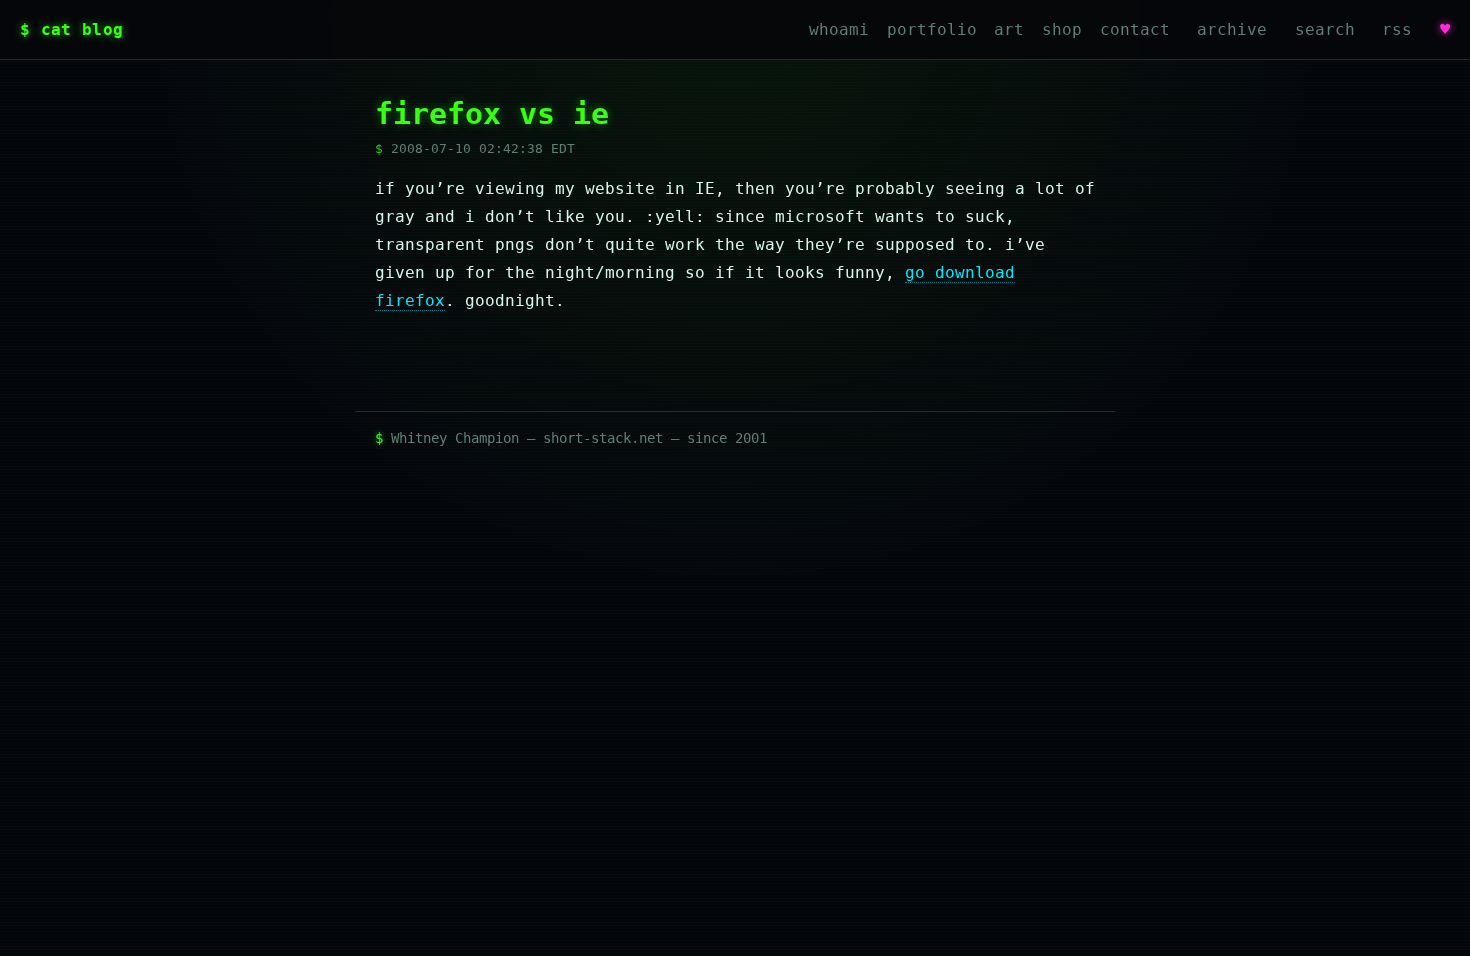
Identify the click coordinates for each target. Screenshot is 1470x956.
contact (1135, 29)
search (1325, 29)
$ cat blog (71, 29)
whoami (839, 29)
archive (1232, 29)
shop (1062, 29)
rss (1397, 29)
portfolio (932, 29)
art (1009, 29)
